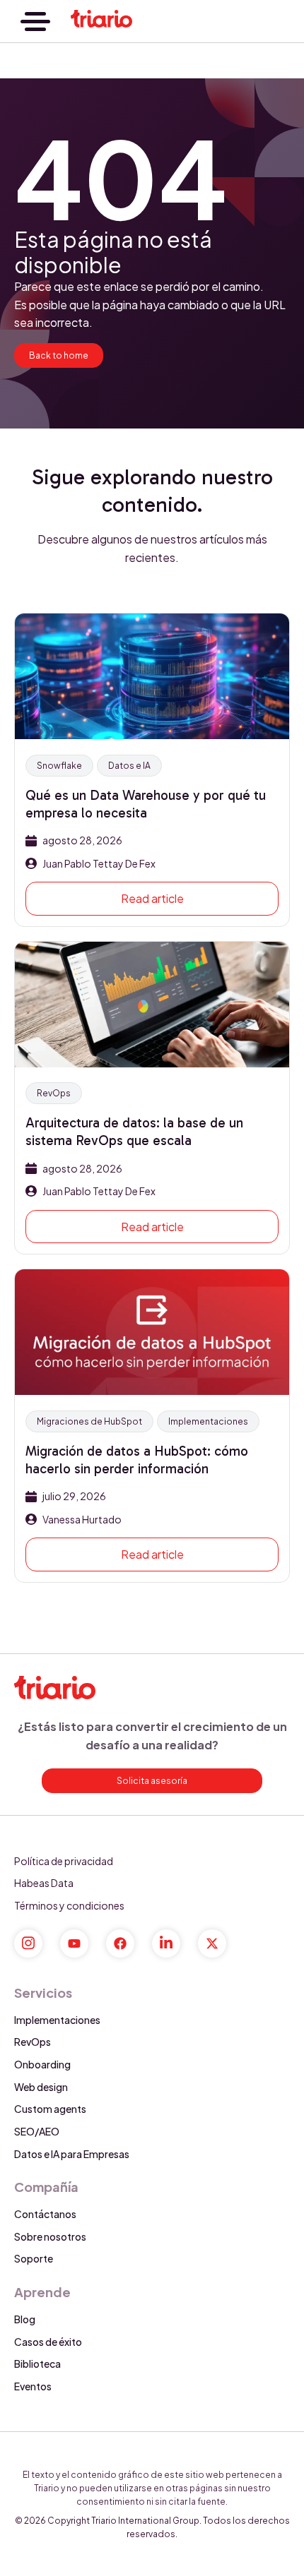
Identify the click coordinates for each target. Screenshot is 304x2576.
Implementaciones (57, 2020)
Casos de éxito (48, 2342)
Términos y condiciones (69, 1905)
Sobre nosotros (50, 2236)
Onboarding (42, 2064)
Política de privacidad (64, 1861)
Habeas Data (44, 1883)
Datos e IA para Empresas (72, 2154)
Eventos (33, 2386)
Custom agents (50, 2109)
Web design (41, 2087)
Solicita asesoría (152, 1781)
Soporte (34, 2258)
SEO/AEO (37, 2131)
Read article (152, 898)
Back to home (59, 355)
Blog (25, 2319)
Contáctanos (45, 2214)
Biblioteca (37, 2364)
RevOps (33, 2042)
